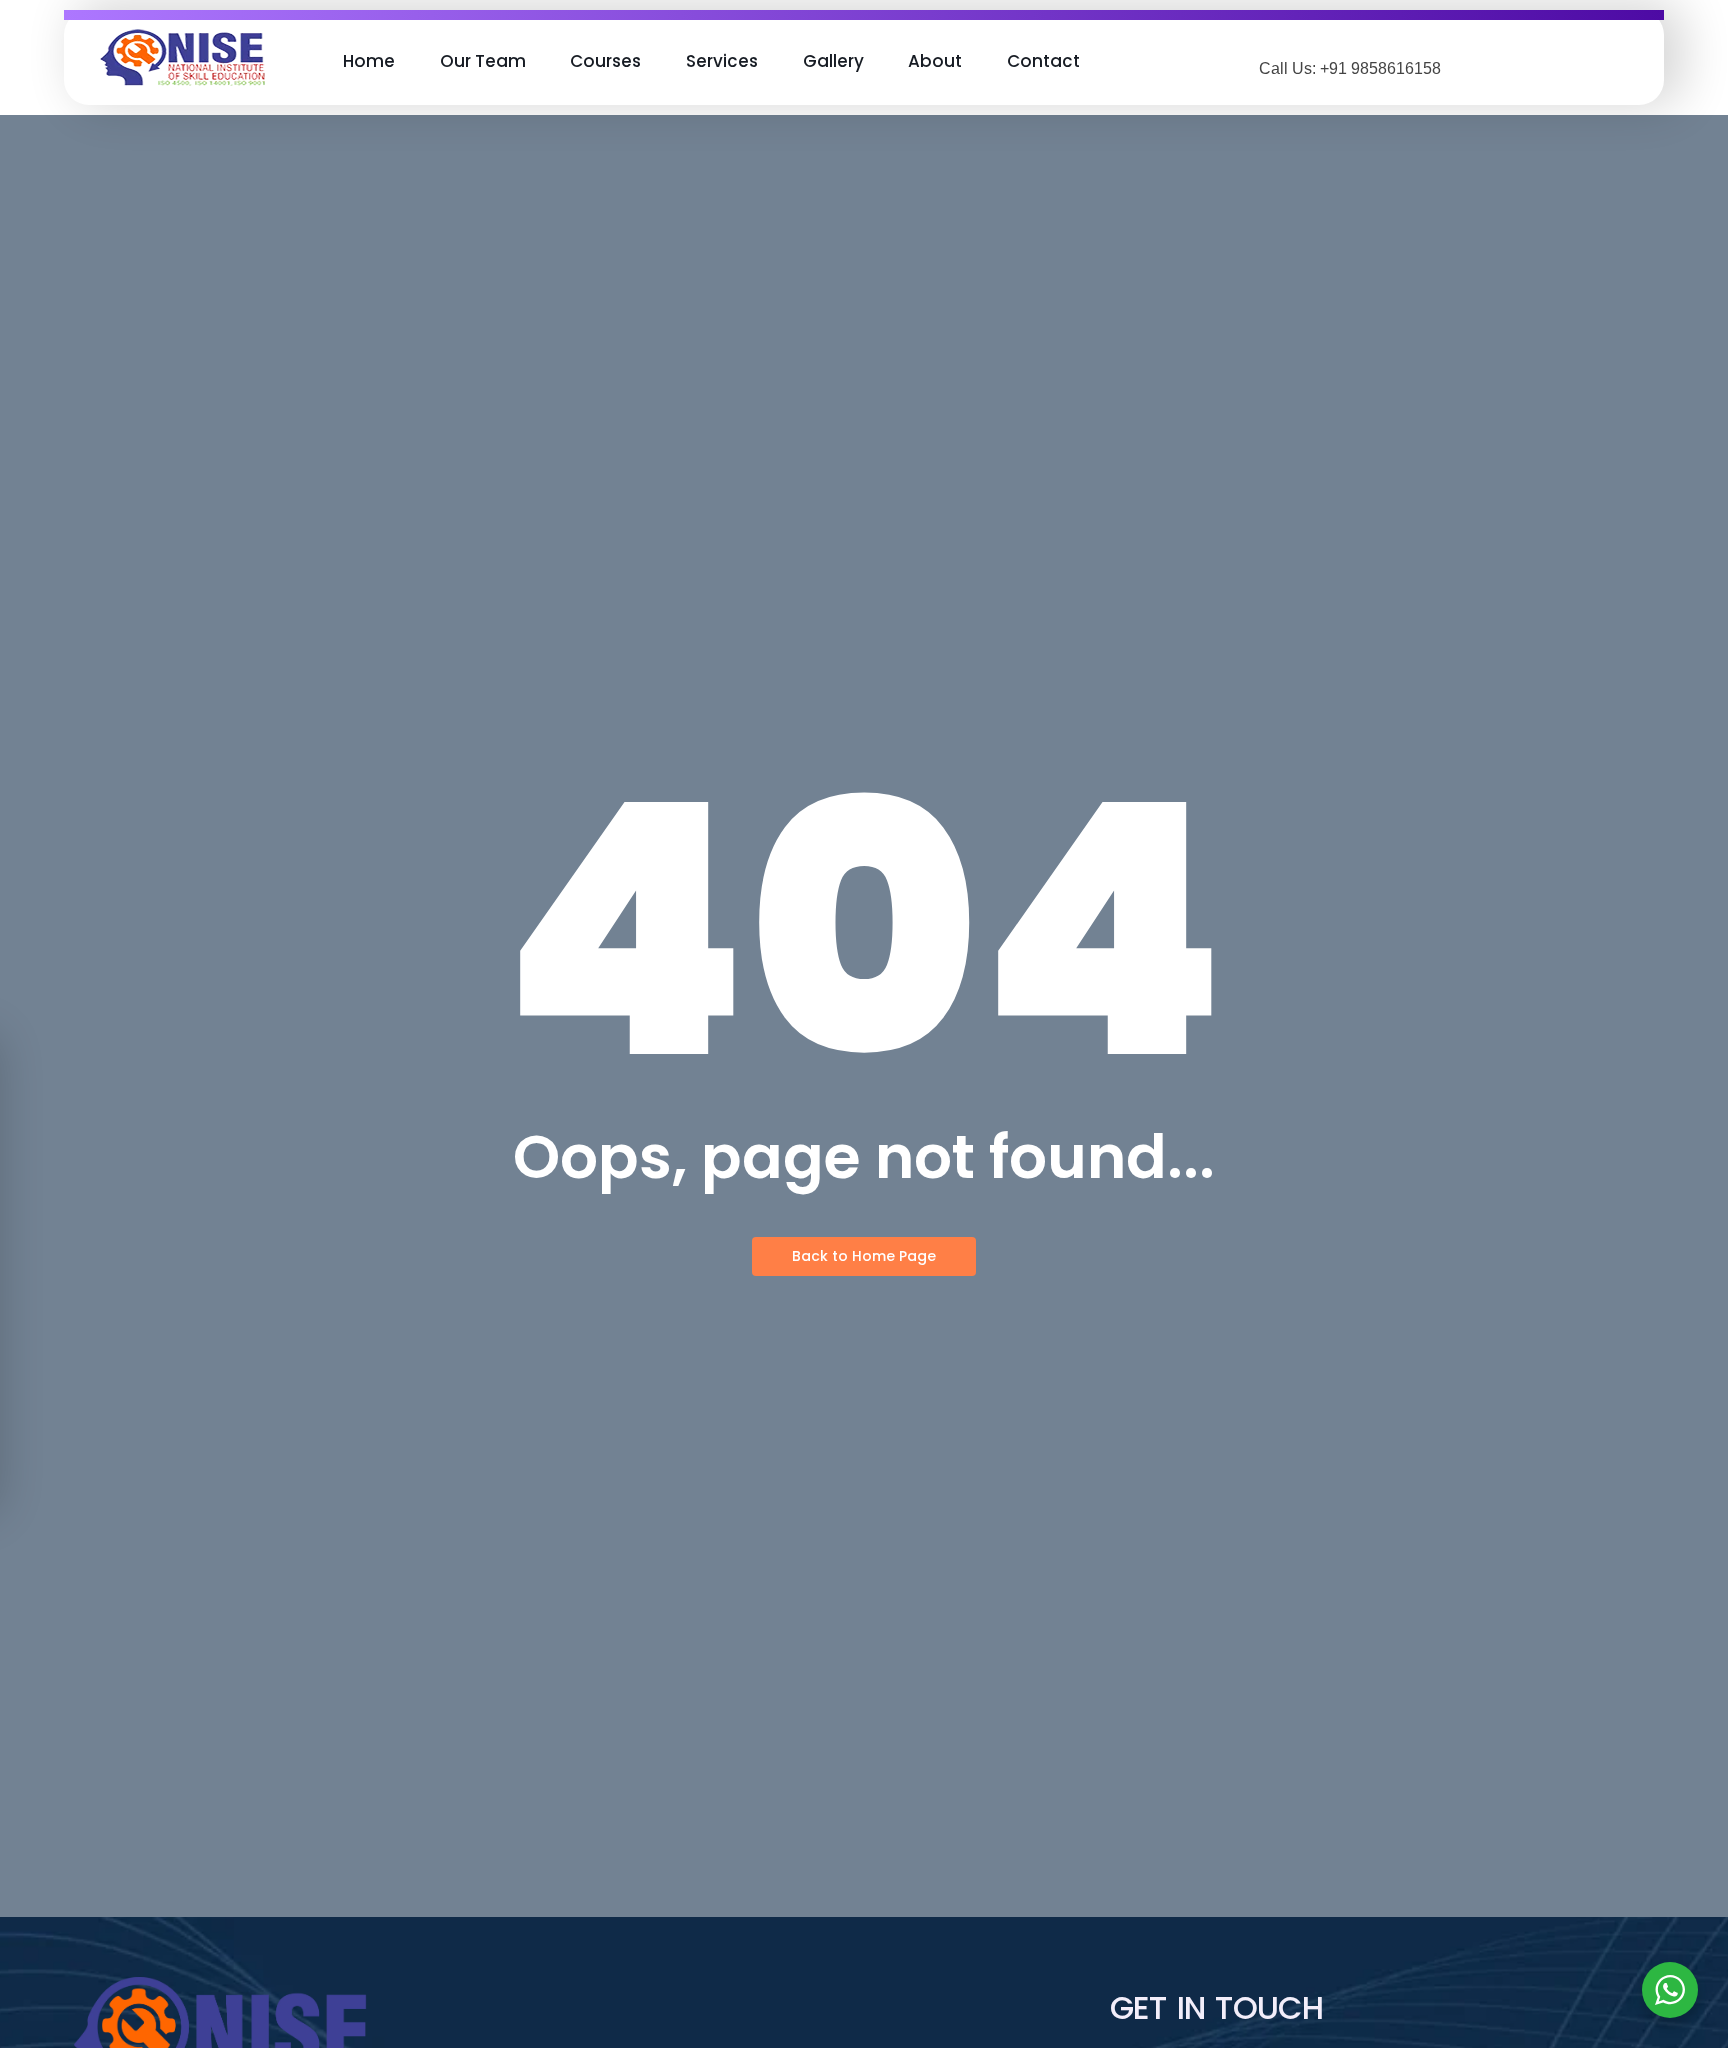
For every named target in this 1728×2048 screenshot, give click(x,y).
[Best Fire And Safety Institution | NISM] (182, 57)
